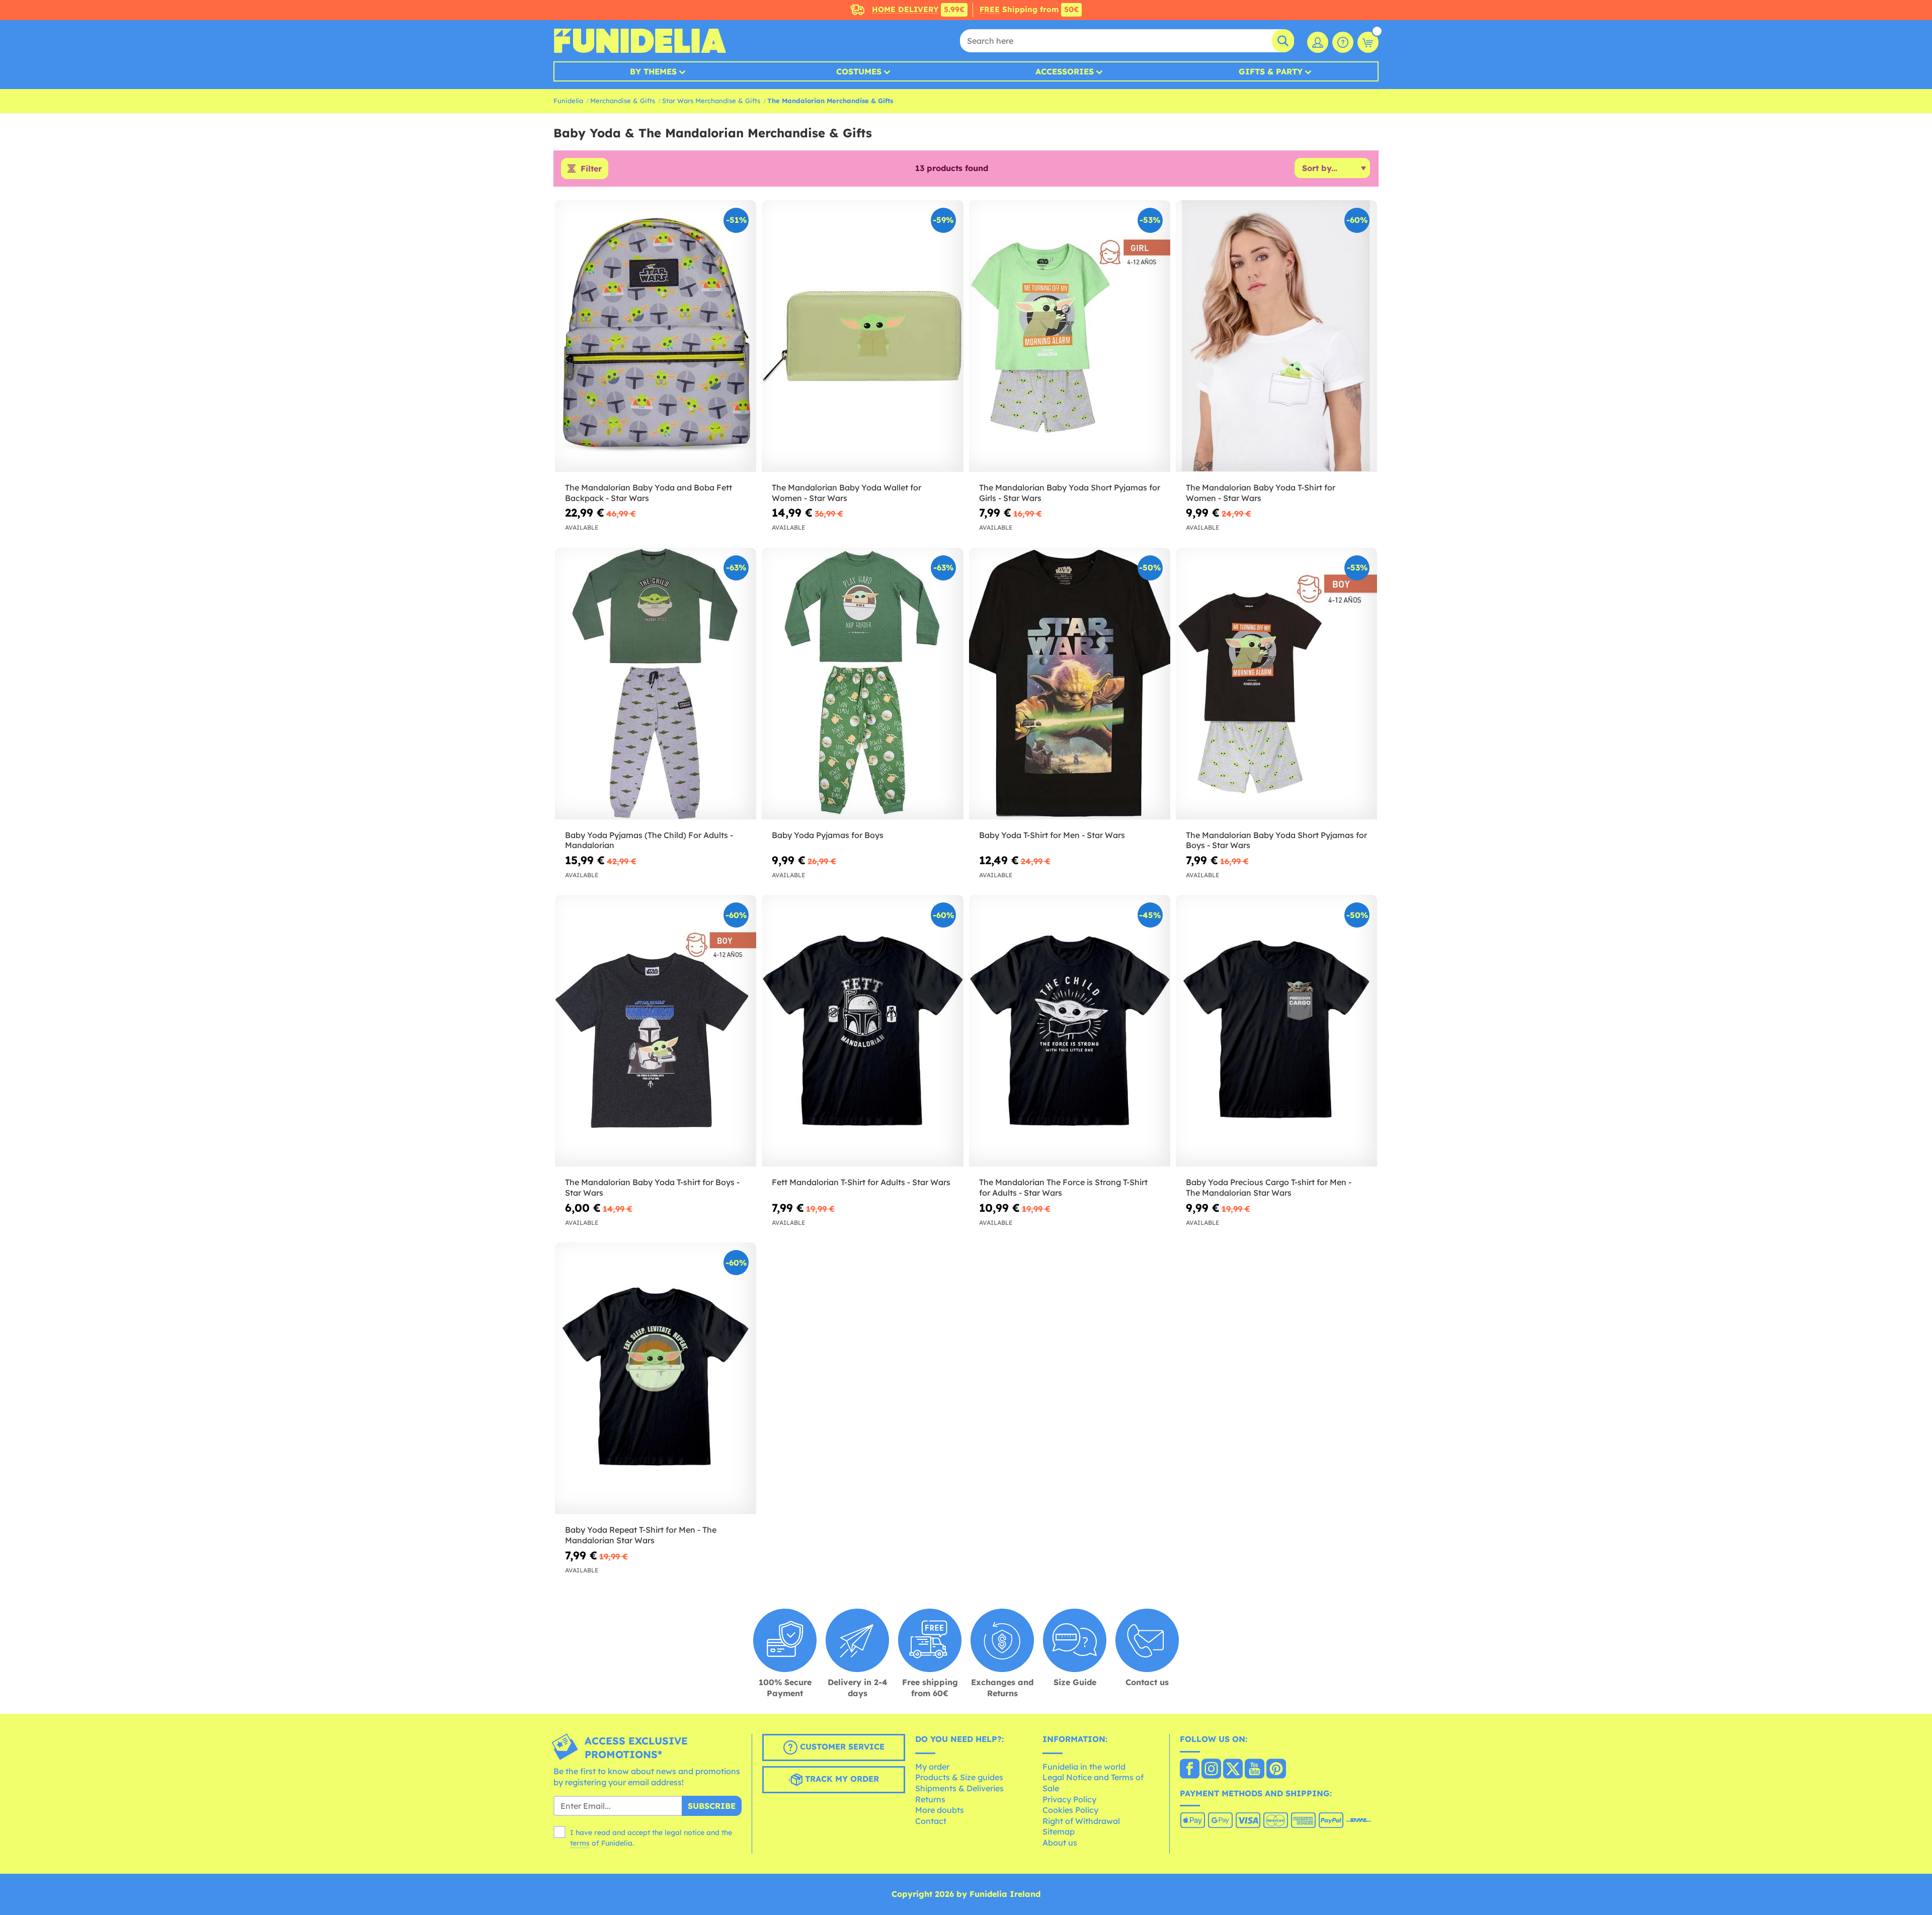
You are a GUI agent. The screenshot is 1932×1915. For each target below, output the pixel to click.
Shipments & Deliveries (959, 1788)
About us (1060, 1843)
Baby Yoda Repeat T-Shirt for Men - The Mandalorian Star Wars (641, 1535)
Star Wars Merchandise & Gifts (711, 101)
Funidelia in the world (1084, 1767)
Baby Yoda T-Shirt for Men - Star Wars (1052, 835)
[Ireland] (1190, 1770)
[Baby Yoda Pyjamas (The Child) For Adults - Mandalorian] (656, 684)
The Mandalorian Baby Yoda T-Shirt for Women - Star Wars (1261, 493)
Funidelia (568, 101)
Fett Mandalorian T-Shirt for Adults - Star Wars (861, 1182)
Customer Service (841, 1747)
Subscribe (712, 1806)
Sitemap (1059, 1831)
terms (580, 1843)
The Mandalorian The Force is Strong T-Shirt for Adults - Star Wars (1063, 1187)
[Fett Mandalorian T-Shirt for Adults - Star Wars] (862, 1031)
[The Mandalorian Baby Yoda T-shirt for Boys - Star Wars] (656, 1031)
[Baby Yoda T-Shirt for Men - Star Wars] (1070, 684)
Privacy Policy (1069, 1799)
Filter (591, 169)
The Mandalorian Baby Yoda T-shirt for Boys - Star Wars (652, 1187)
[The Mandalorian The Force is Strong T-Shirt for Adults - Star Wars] (1070, 1031)
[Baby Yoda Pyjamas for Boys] (862, 684)
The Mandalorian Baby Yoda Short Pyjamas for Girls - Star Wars (1070, 493)
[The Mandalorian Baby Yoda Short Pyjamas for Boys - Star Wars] (1276, 684)
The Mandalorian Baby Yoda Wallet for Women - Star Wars (847, 493)
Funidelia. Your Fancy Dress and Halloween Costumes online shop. (640, 41)
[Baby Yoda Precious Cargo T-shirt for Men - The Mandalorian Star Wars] (1276, 1031)
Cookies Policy (1070, 1810)
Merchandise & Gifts (623, 101)
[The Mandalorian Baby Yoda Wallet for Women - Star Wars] (862, 336)
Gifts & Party (1271, 71)
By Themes (653, 71)
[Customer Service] (1343, 42)
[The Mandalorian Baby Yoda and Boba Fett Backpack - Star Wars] (656, 336)
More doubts (940, 1810)
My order (932, 1767)
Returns (930, 1799)
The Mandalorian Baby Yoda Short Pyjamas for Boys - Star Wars (1276, 840)
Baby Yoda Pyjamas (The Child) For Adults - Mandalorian (649, 840)
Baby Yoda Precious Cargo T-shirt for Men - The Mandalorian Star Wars (1269, 1187)
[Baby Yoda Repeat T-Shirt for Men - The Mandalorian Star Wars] (656, 1379)
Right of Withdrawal (1081, 1821)
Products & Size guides (959, 1777)
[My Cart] (1368, 42)
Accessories (1065, 71)
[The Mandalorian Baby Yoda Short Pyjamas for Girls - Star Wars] (1070, 336)
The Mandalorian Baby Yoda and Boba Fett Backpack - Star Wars (649, 493)
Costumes (859, 71)
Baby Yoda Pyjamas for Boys (828, 835)
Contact (931, 1821)
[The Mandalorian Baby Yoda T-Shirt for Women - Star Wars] (1276, 336)
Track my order (841, 1779)
